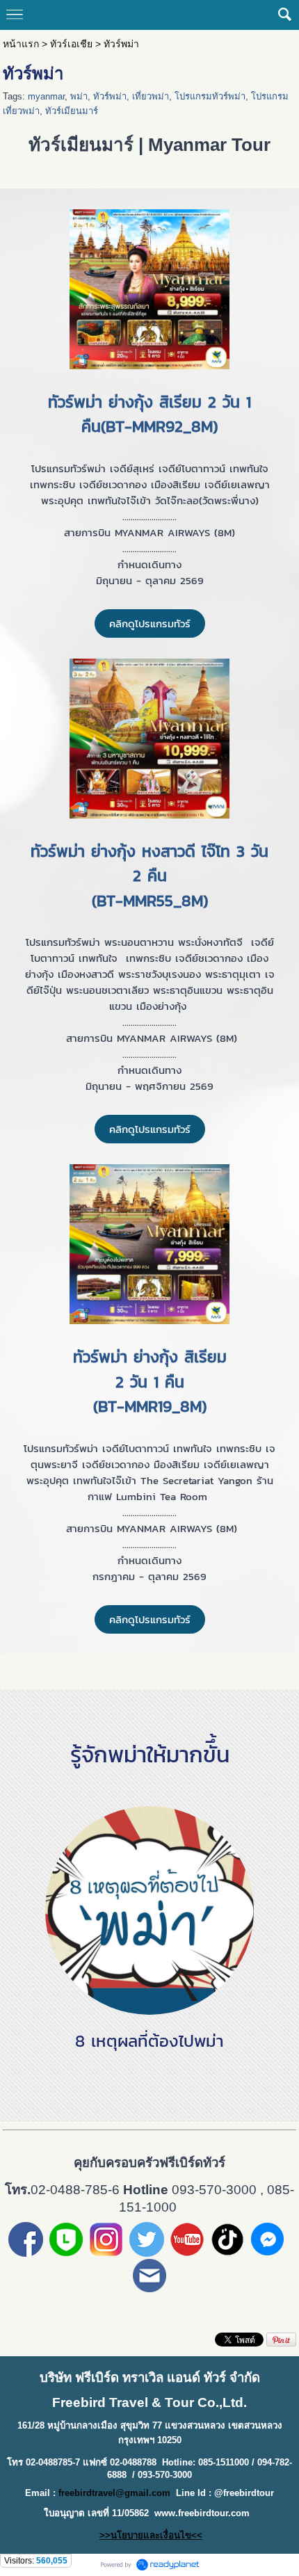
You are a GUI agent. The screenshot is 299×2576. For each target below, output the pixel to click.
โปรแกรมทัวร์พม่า (210, 96)
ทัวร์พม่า (110, 96)
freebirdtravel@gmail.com (114, 2493)
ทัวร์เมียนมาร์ (72, 111)
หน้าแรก (21, 44)
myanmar (46, 96)
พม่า (79, 96)
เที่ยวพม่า (151, 96)
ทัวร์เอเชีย (71, 44)
